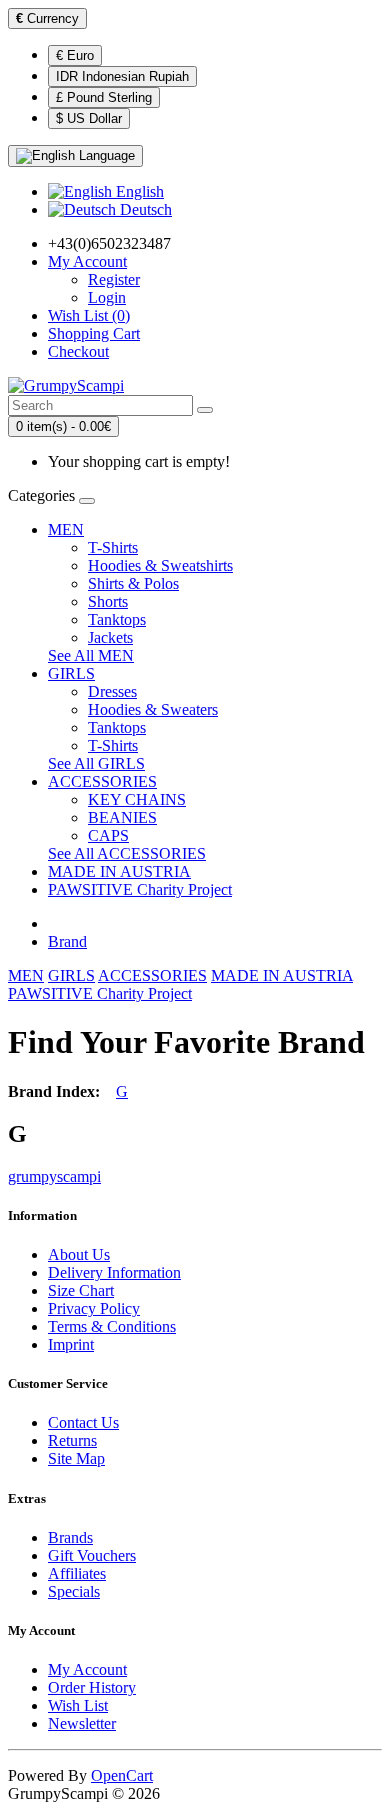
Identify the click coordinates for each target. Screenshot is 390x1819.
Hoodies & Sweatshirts (160, 565)
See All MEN (91, 655)
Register (114, 279)
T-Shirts (113, 547)
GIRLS (71, 673)
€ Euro (75, 55)
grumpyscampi (54, 1176)
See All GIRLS (96, 763)
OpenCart (122, 1775)
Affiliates (77, 1573)
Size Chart (81, 1290)
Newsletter (82, 1723)
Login (107, 297)
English (138, 191)
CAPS (108, 835)
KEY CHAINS (137, 799)
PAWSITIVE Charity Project (140, 889)
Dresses (112, 691)
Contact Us (83, 1422)
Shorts (108, 601)
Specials (74, 1591)
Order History (92, 1687)
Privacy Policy (94, 1308)
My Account (87, 1669)
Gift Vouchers (92, 1555)
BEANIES (122, 817)
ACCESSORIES (102, 781)
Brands (70, 1537)
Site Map (76, 1458)
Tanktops (117, 619)
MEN (66, 529)
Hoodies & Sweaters (153, 709)
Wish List (78, 1705)
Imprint (71, 1344)
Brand (67, 941)
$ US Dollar (89, 118)
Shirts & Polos (133, 583)
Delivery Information (114, 1272)
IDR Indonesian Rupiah (122, 76)
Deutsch (144, 209)
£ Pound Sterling (104, 97)
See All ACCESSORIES (127, 853)
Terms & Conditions (112, 1326)
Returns (72, 1440)
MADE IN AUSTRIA (119, 871)
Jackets (110, 637)
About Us (79, 1254)
